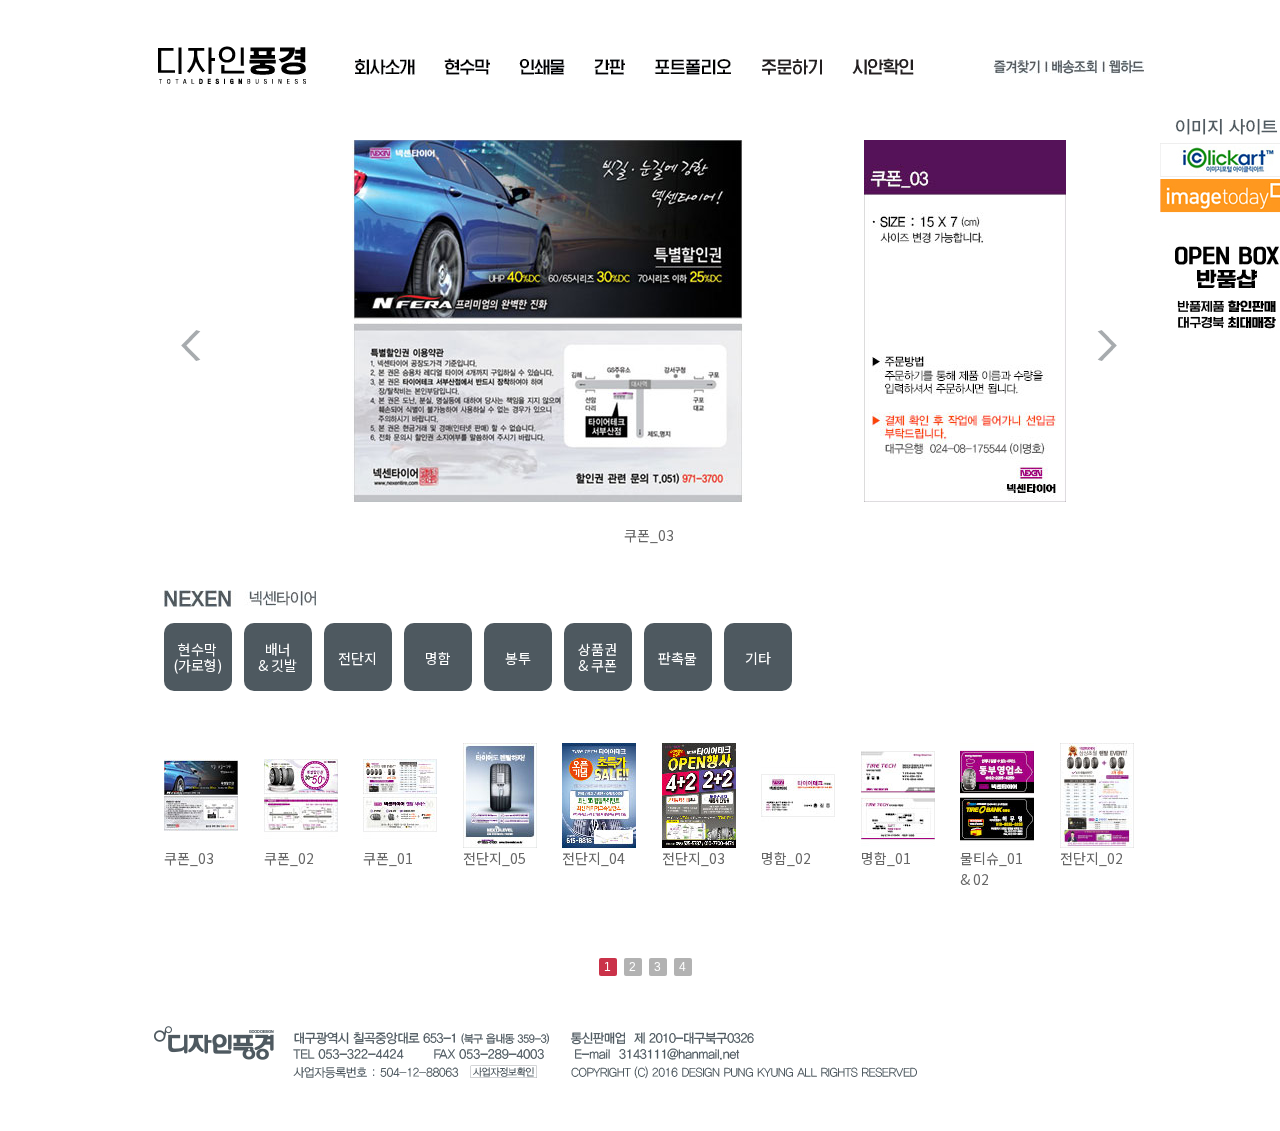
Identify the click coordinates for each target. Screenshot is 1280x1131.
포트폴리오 (693, 67)
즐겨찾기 (1017, 70)
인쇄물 (542, 67)
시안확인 (883, 67)
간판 (609, 67)
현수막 (467, 67)
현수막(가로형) (197, 657)
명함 (438, 658)
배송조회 (1074, 70)
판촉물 (677, 658)
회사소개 (384, 67)
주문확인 (792, 67)
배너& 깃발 (277, 657)
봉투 (518, 658)
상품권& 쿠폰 (597, 657)
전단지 (357, 658)
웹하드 (1125, 70)
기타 (758, 658)
